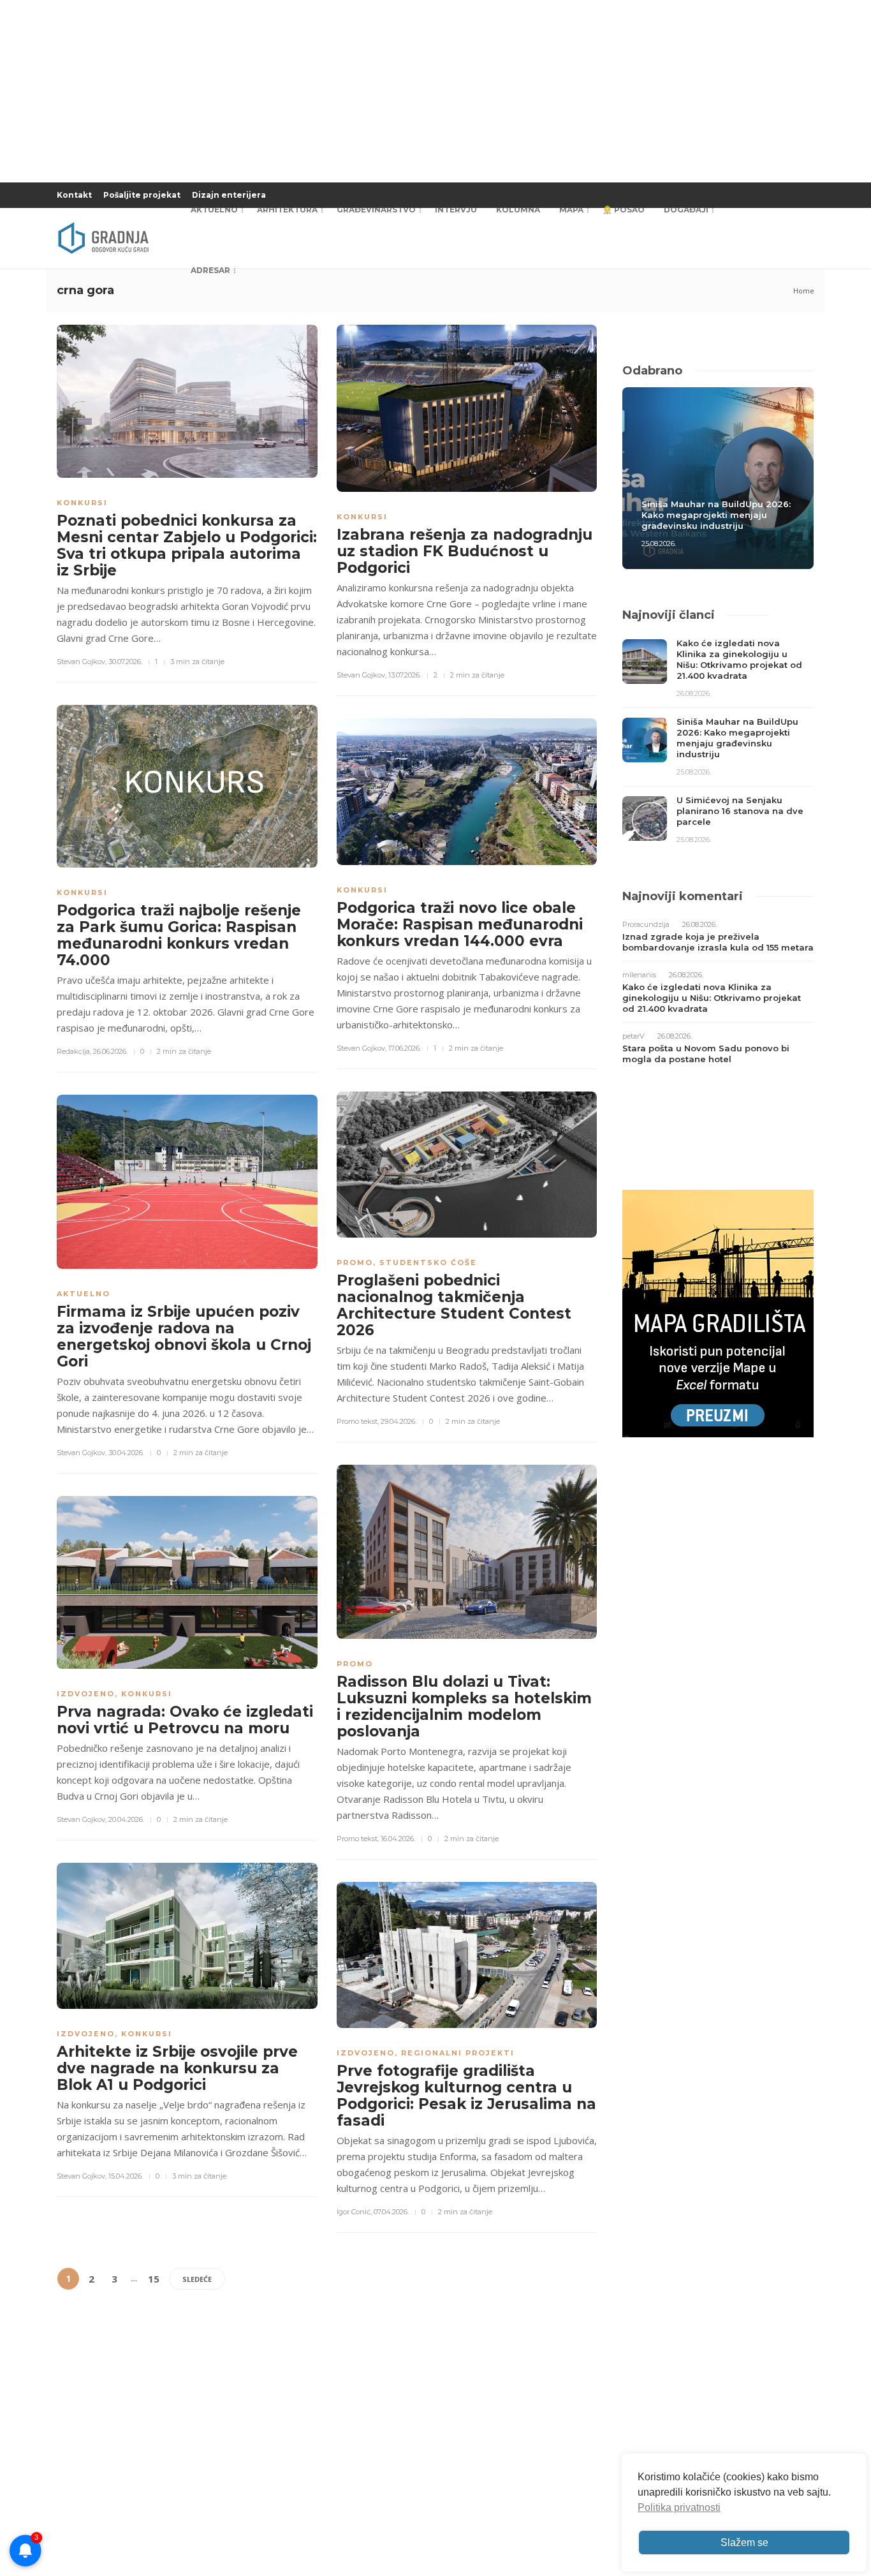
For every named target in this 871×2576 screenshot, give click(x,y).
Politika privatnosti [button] (679, 2507)
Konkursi (82, 503)
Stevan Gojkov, (82, 662)
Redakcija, (74, 1051)
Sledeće (197, 2279)
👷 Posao (624, 210)
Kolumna (518, 210)
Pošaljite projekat (142, 195)
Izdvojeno (86, 1694)
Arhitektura (287, 210)
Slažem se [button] (744, 2543)
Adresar (210, 270)
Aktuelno (214, 210)
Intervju (456, 210)
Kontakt (74, 195)
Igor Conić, (354, 2212)
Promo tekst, (358, 1421)
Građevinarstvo (376, 210)
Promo (355, 1262)
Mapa (571, 210)
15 (154, 2279)
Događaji (686, 210)
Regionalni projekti (458, 2053)
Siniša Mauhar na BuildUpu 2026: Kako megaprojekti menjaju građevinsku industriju (716, 515)
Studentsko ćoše (428, 1262)
